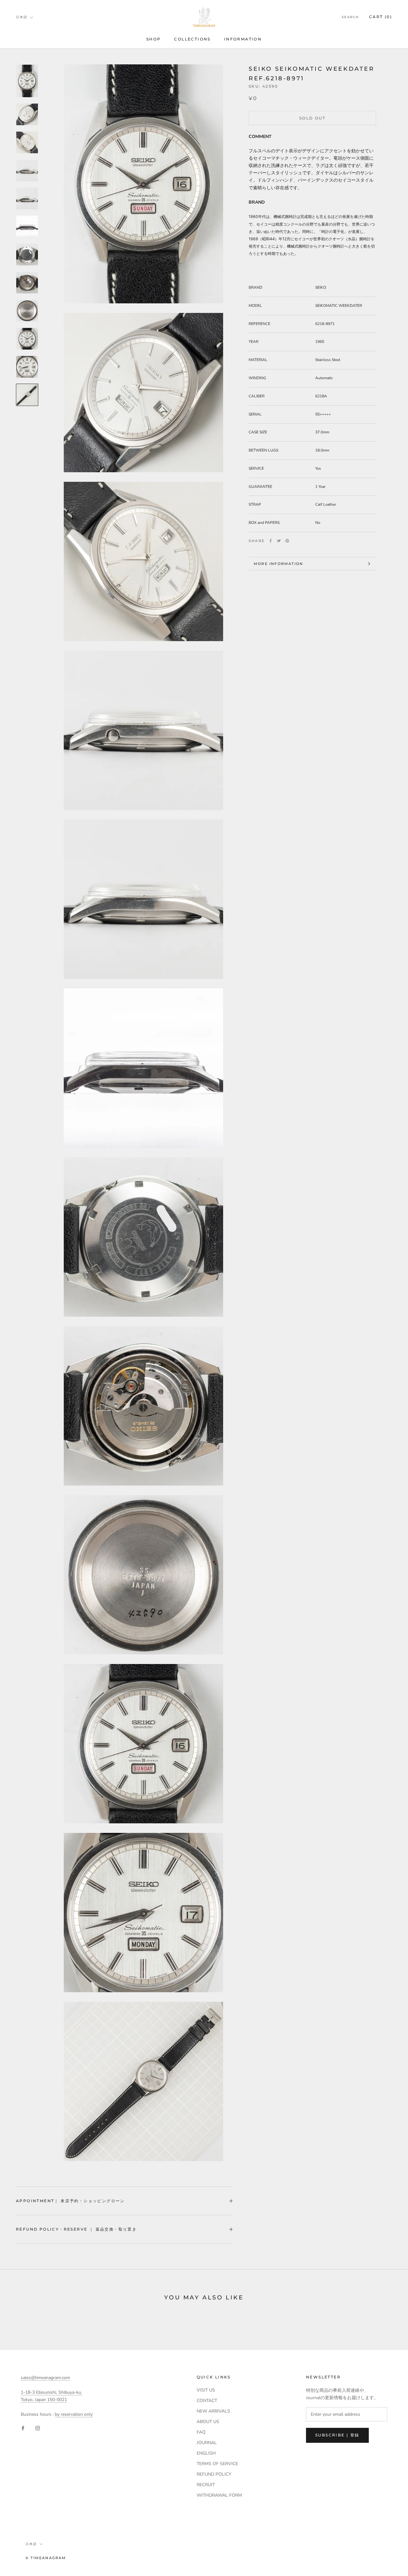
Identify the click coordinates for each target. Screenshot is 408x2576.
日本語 (22, 17)
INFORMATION (243, 39)
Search (350, 17)
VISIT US (206, 2390)
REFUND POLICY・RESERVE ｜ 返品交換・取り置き (76, 2229)
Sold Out (312, 118)
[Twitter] (279, 541)
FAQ (201, 2432)
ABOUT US (208, 2422)
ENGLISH (206, 2453)
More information (278, 564)
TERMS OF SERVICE (217, 2464)
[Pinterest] (287, 541)
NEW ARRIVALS (213, 2411)
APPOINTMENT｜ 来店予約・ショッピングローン (70, 2201)
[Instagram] (38, 2428)
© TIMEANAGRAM (46, 2558)
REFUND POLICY (214, 2474)
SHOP (154, 39)
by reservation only (74, 2414)
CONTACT (207, 2401)
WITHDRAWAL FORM (219, 2495)
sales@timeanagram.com (45, 2378)
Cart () (381, 17)
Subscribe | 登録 (337, 2435)
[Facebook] (271, 541)
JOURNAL (207, 2443)
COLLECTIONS (192, 39)
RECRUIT (206, 2485)
